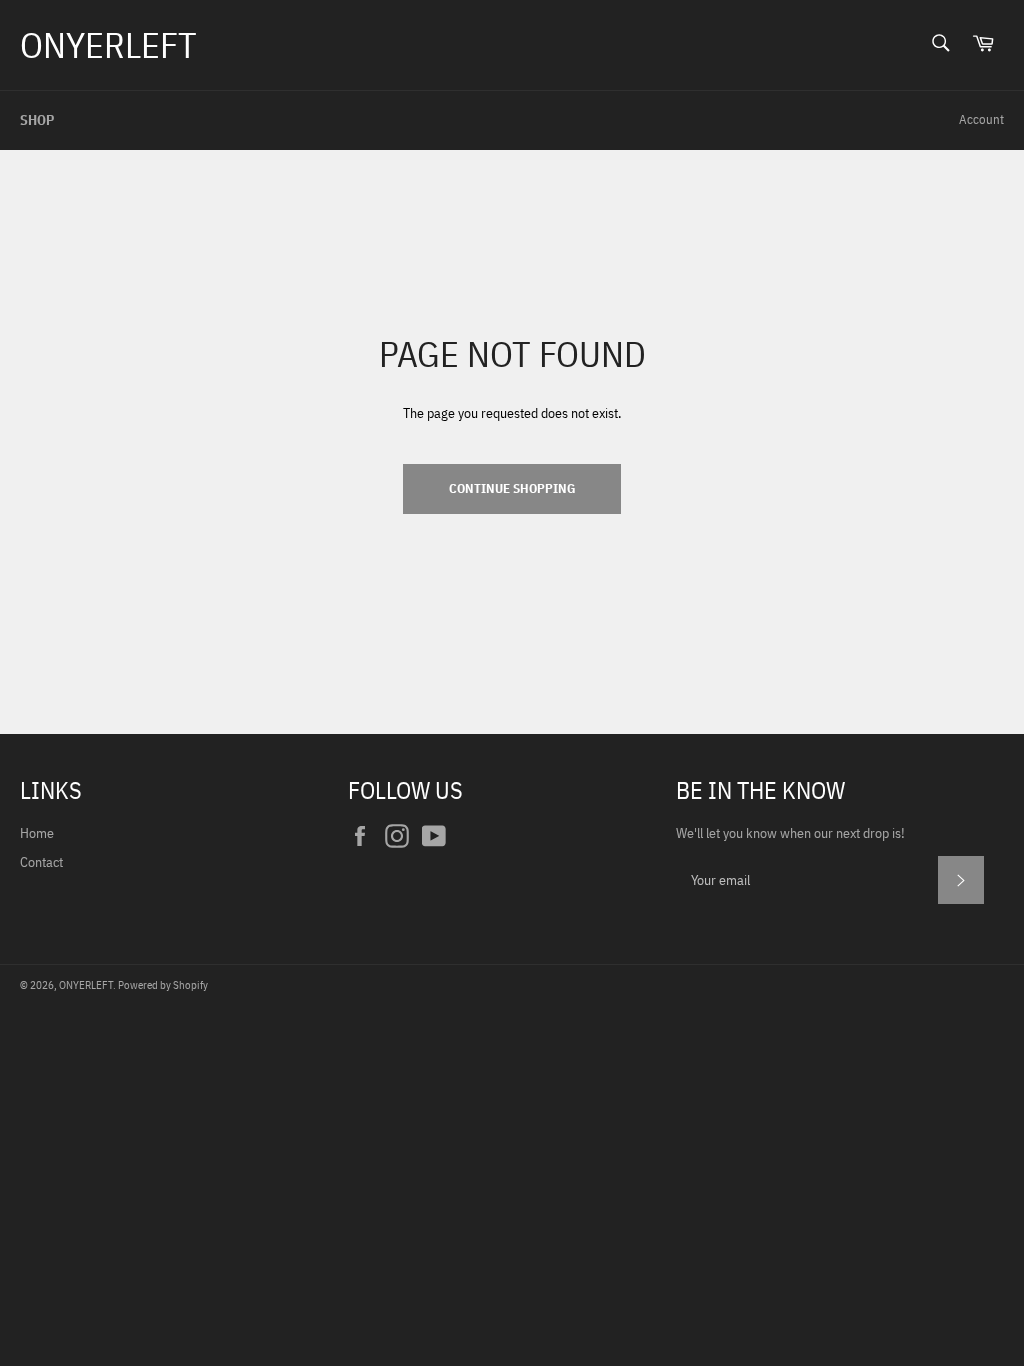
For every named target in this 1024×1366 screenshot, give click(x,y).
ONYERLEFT (108, 44)
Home (37, 833)
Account (981, 119)
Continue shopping (512, 488)
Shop (37, 120)
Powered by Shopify (163, 985)
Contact (41, 862)
